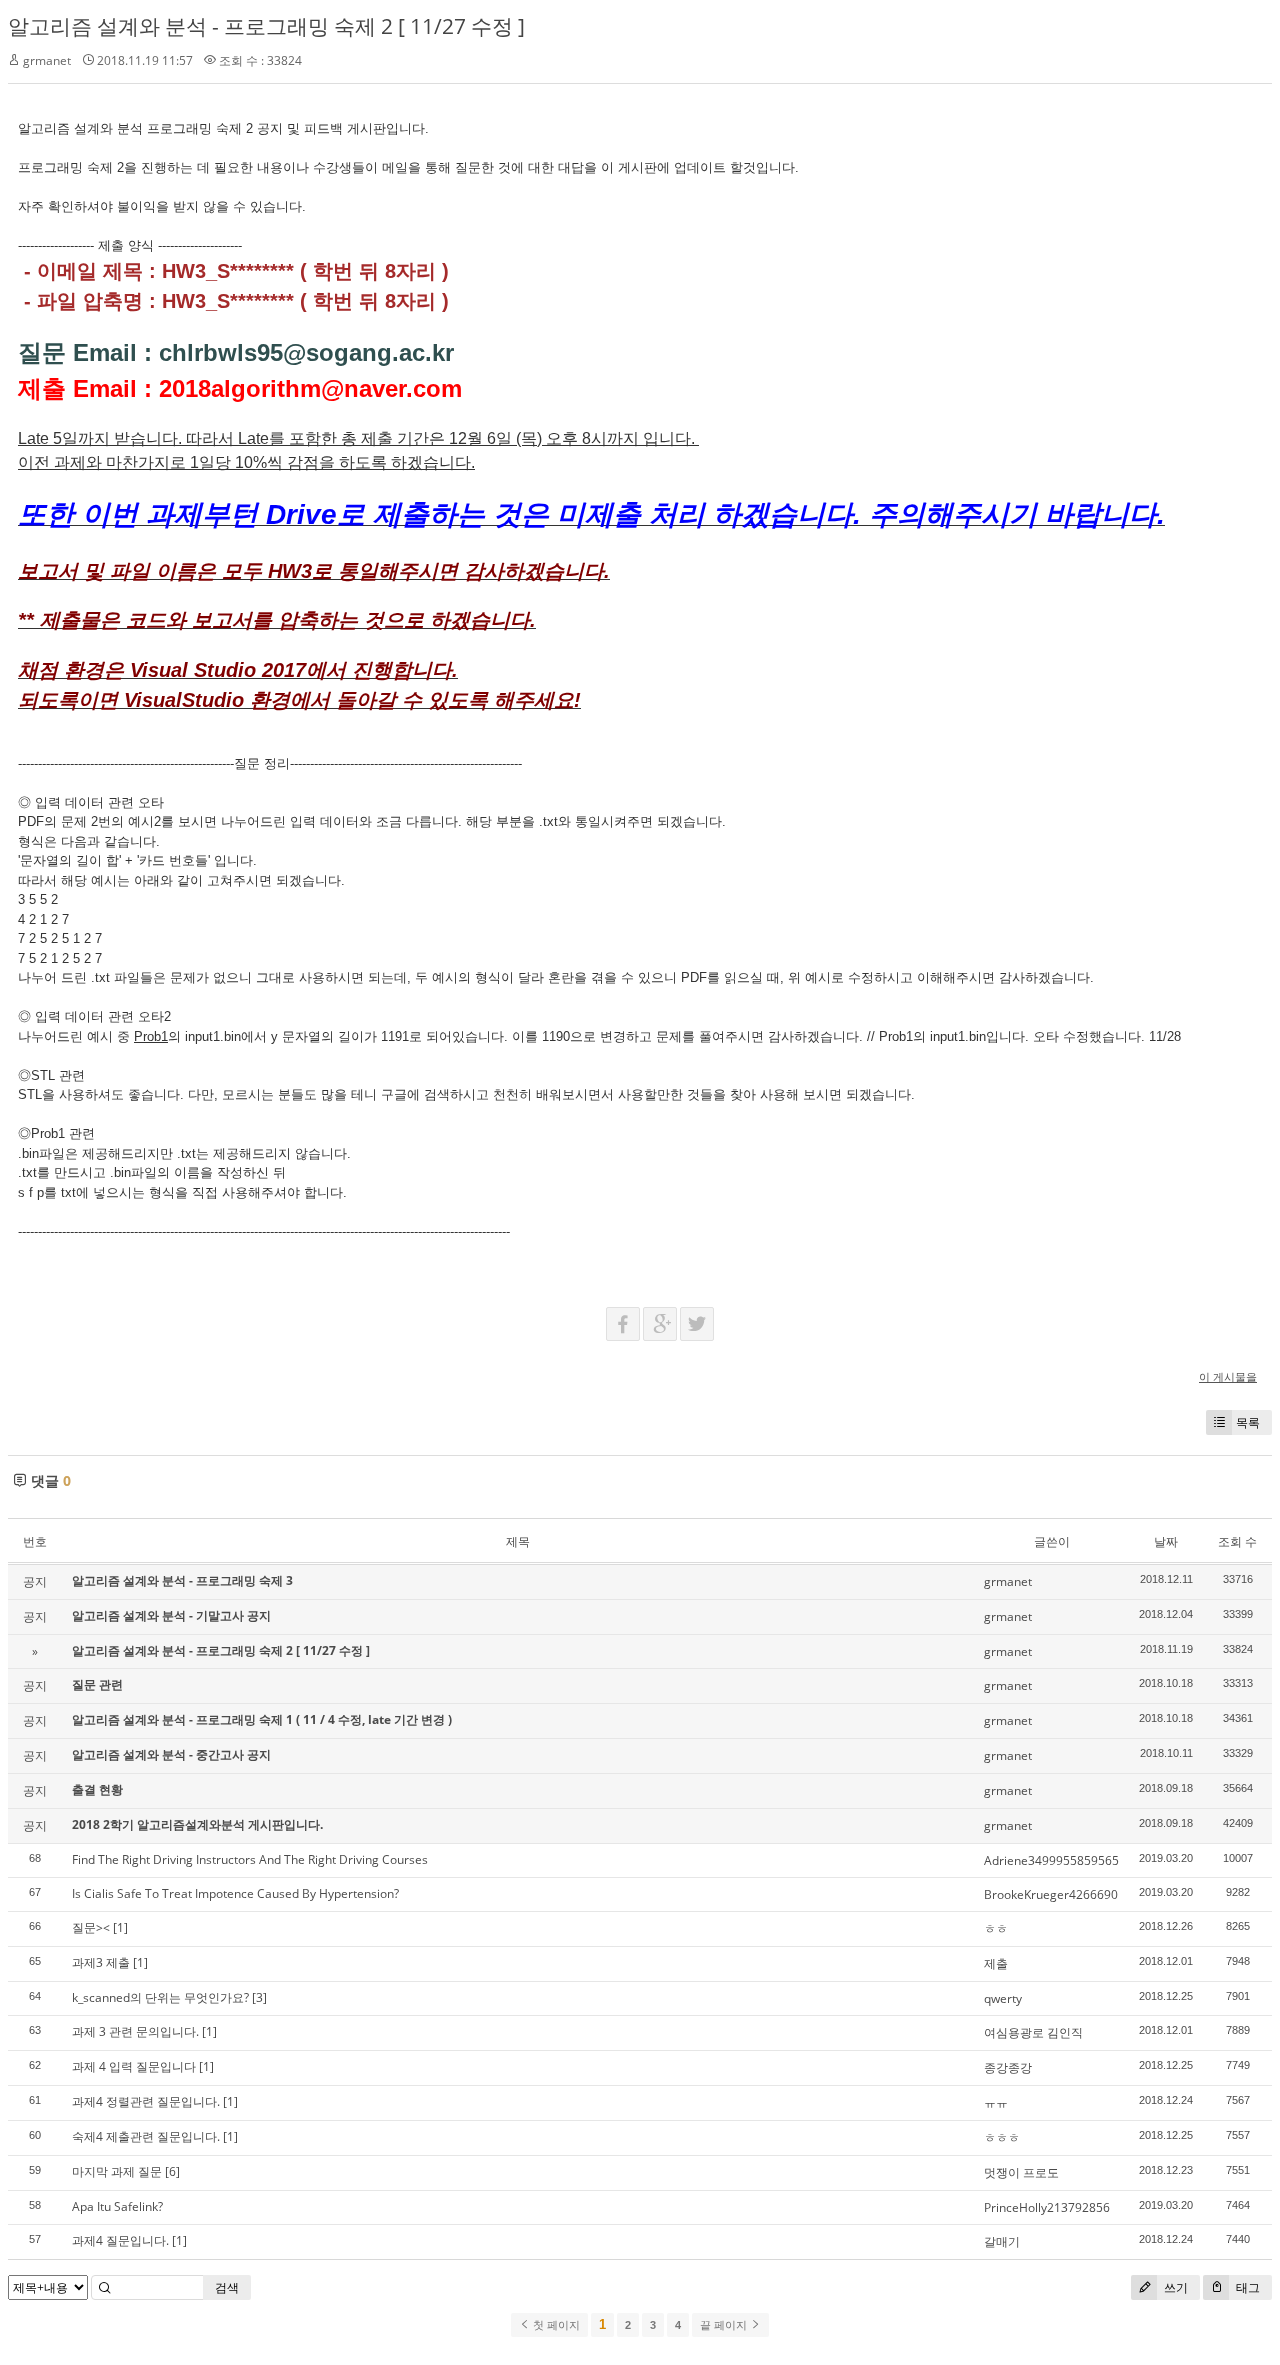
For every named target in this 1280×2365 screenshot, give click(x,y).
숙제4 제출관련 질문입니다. (146, 2136)
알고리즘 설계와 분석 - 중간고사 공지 (171, 1754)
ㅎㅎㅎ (1002, 2137)
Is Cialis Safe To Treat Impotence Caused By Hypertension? (235, 1893)
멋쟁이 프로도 (1021, 2172)
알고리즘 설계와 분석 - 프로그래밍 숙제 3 (182, 1580)
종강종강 (1008, 2067)
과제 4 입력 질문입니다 (134, 2066)
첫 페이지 (555, 2325)
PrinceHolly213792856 (1047, 2207)
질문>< (91, 1927)
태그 (1246, 2287)
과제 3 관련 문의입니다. (135, 2031)
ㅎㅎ (996, 1928)
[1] (120, 1927)
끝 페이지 (725, 2325)
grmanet (47, 60)
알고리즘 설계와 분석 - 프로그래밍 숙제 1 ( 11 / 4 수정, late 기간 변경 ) (262, 1719)
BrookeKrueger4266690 (1051, 1894)
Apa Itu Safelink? (117, 2206)
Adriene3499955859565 (1051, 1860)
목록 (1248, 1422)
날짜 (1166, 1541)
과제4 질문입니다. (120, 2240)
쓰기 (1174, 2287)
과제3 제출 (101, 1962)
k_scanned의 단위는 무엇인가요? (160, 1997)
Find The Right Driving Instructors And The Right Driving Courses (250, 1859)
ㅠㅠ (996, 2102)
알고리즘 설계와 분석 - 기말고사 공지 (171, 1615)
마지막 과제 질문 (117, 2171)
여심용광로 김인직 (1033, 2032)
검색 (227, 2287)
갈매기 (1002, 2241)
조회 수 (1237, 1541)
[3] (259, 1997)
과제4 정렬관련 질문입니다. (146, 2101)
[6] (172, 2171)
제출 (996, 1963)
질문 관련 (97, 1684)
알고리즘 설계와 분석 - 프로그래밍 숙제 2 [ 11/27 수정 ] (266, 26)
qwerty (1003, 1998)
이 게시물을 (1228, 1376)
